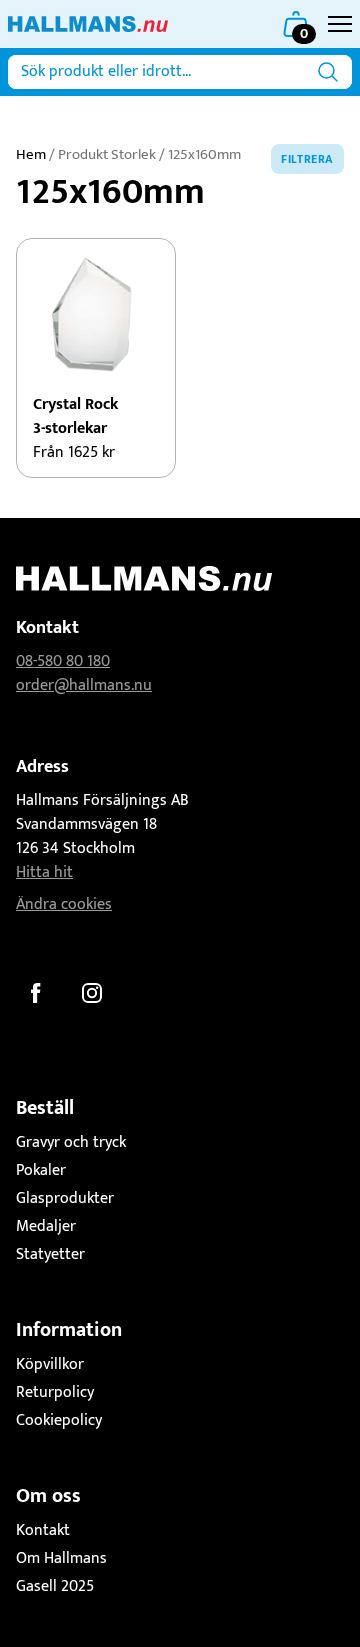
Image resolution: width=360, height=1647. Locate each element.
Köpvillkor (50, 1364)
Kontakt (43, 1530)
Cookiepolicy (59, 1420)
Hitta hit (44, 872)
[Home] (88, 24)
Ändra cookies (64, 904)
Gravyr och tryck (71, 1142)
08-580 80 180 (63, 661)
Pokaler (41, 1170)
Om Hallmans (61, 1558)
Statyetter (50, 1254)
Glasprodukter (65, 1198)
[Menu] (340, 24)
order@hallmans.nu (84, 685)
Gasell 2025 (55, 1586)
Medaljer (46, 1226)
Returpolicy (55, 1392)
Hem (31, 154)
